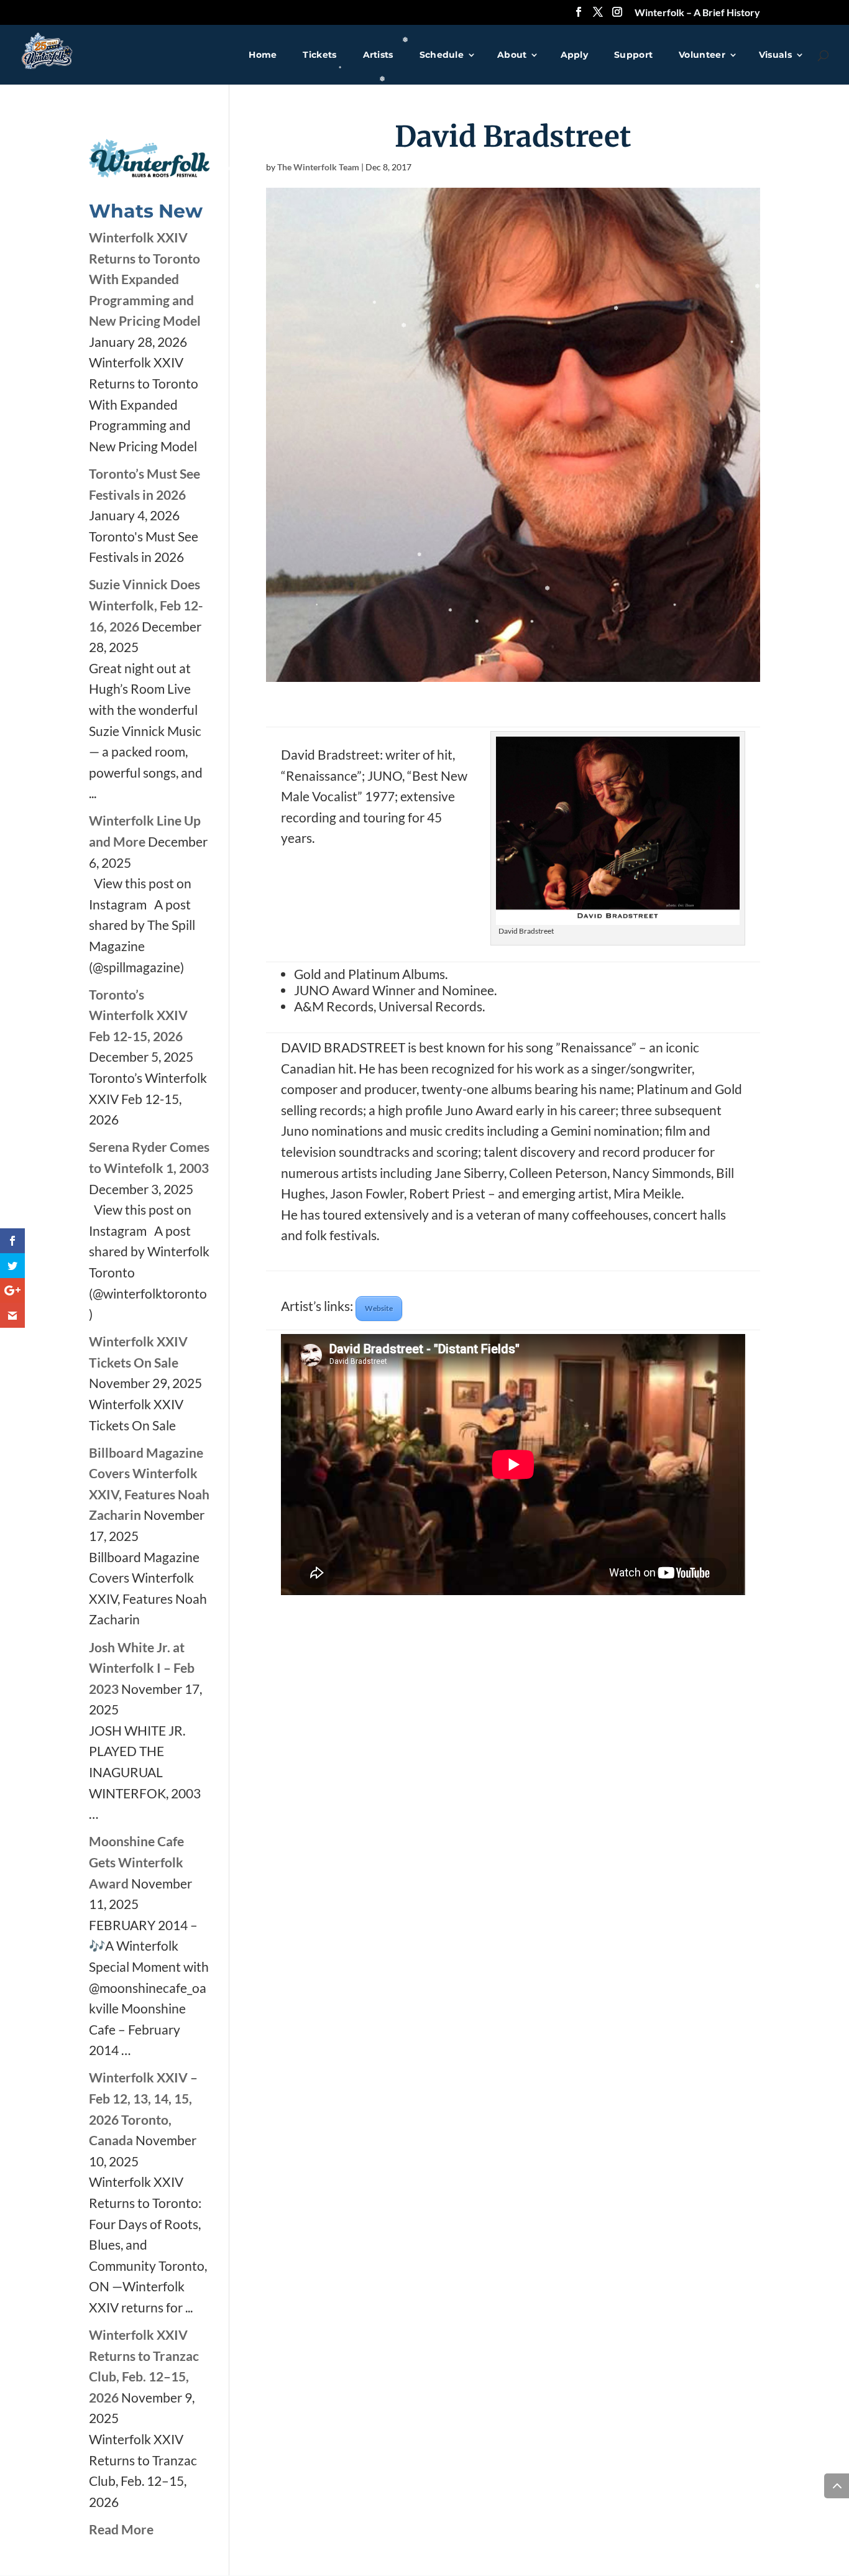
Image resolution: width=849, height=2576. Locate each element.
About (512, 55)
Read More (121, 2529)
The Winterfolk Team (318, 167)
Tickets (319, 55)
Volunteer (702, 55)
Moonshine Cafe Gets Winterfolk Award (136, 1862)
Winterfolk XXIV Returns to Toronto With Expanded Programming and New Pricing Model (145, 279)
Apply (575, 55)
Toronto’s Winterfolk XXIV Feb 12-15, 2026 (138, 1015)
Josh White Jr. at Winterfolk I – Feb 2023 (142, 1668)
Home (263, 55)
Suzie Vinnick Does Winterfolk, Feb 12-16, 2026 (146, 605)
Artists (378, 55)
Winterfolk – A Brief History (697, 13)
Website (379, 1308)
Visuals (775, 55)
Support (633, 55)
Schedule (442, 55)
